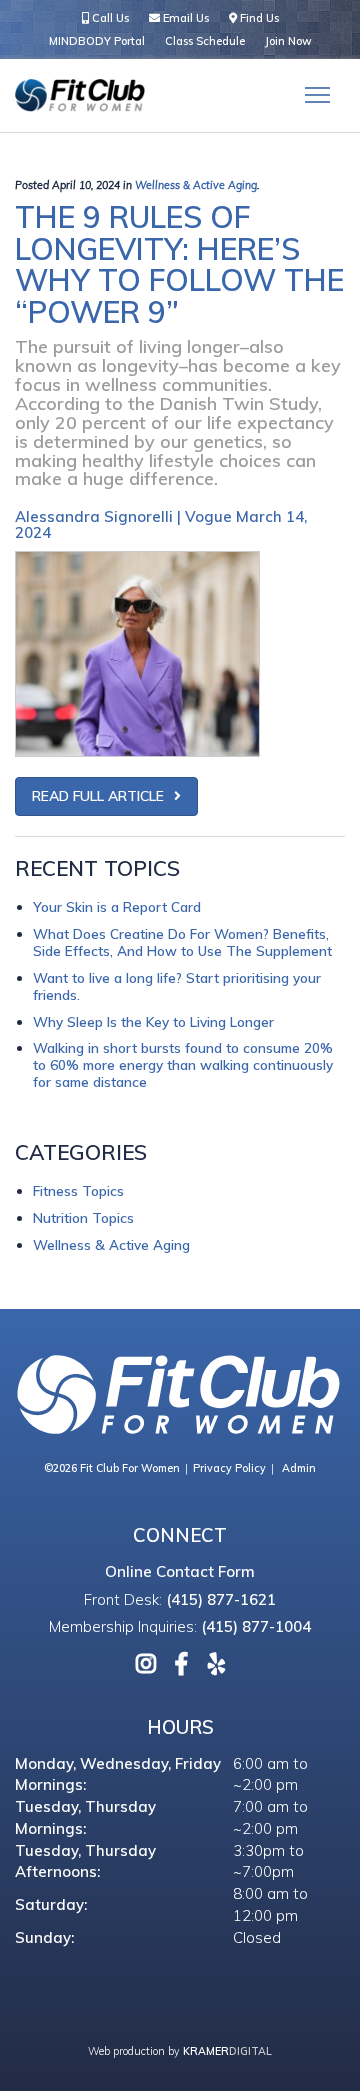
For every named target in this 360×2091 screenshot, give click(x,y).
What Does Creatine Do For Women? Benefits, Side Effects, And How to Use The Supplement (182, 942)
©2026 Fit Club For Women (112, 1468)
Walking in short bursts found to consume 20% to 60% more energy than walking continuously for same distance (183, 1064)
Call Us (109, 18)
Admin (299, 1468)
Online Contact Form (180, 1571)
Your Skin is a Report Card (117, 906)
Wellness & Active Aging (196, 185)
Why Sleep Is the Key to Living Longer (153, 1021)
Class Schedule (205, 41)
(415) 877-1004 (256, 1626)
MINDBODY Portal (97, 41)
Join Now (288, 41)
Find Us (258, 18)
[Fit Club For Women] (80, 95)
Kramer (227, 2051)
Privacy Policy (229, 1468)
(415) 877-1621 (221, 1599)
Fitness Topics (78, 1190)
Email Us (184, 18)
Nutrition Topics (83, 1217)
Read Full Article (98, 795)
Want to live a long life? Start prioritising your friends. (177, 986)
